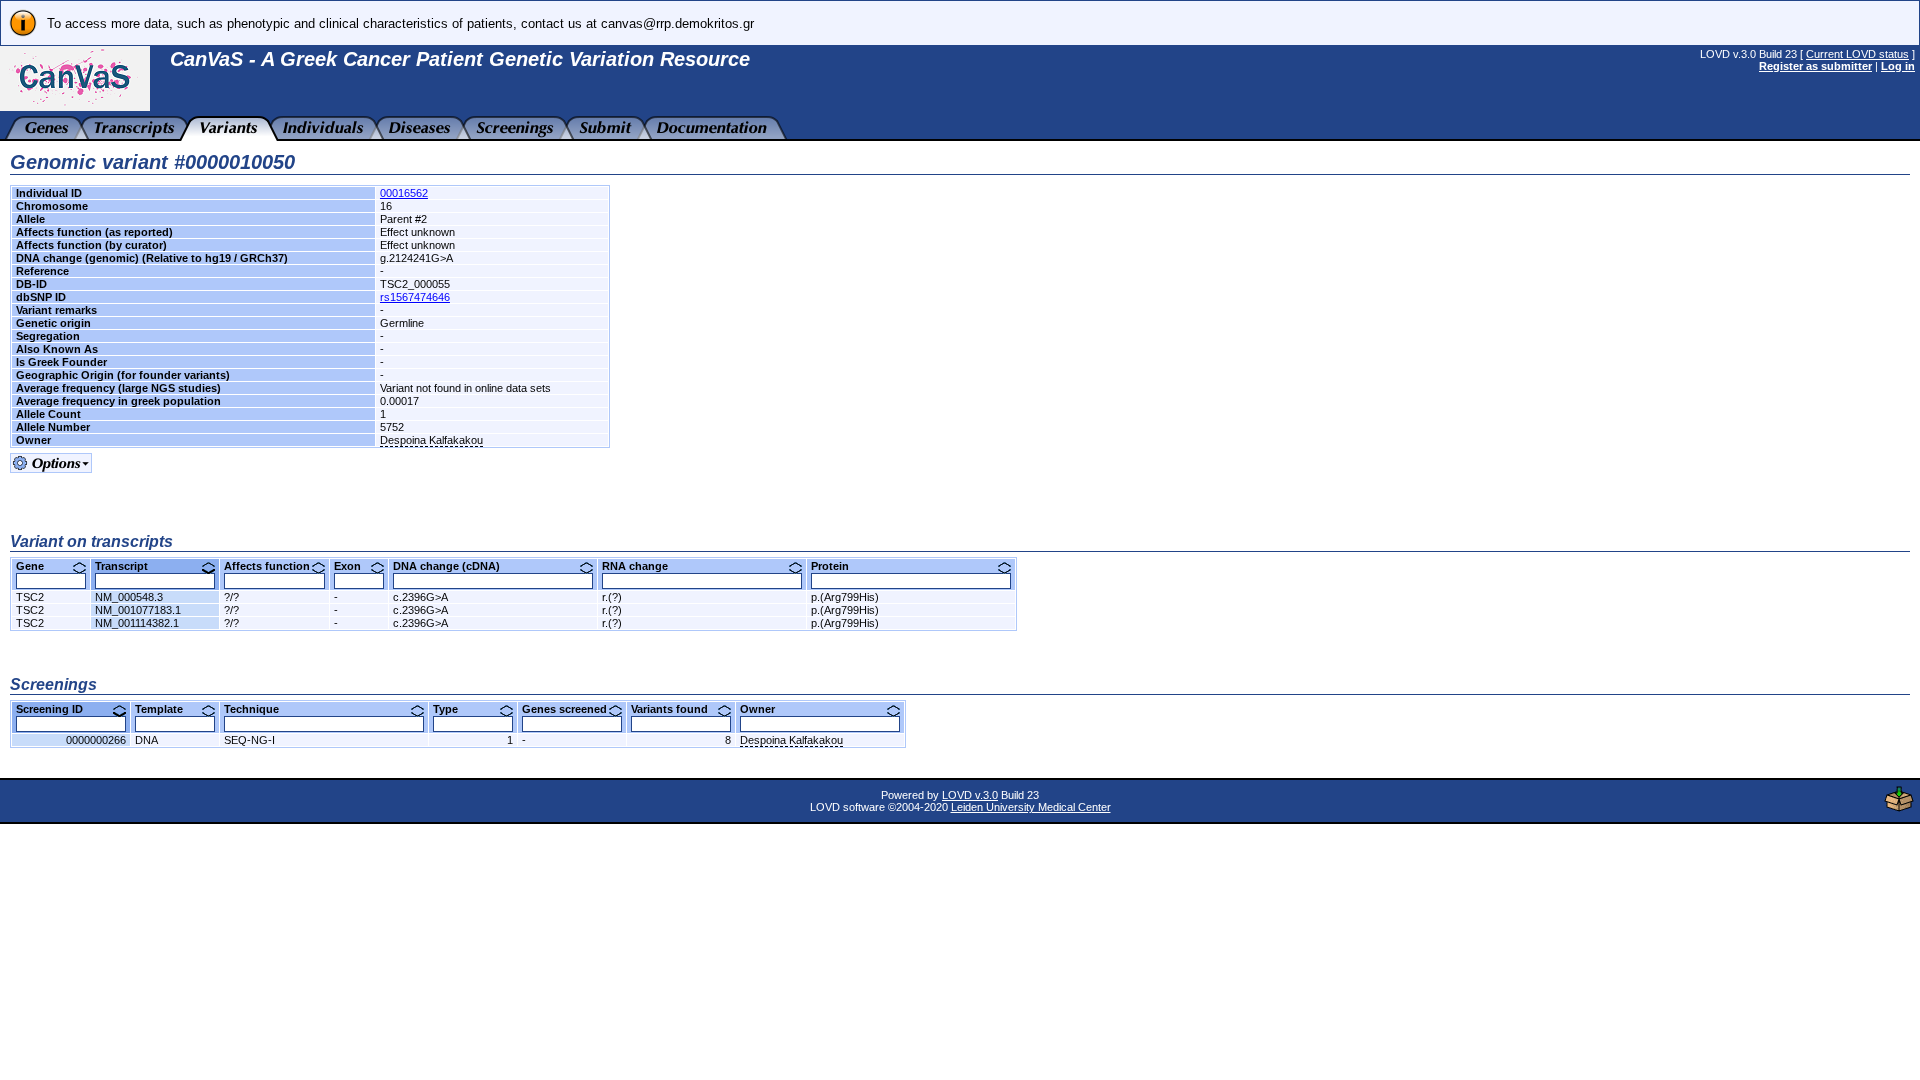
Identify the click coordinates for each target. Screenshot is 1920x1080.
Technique (259, 709)
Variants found (677, 709)
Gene (37, 566)
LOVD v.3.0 (970, 795)
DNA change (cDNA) (454, 566)
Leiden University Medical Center (1031, 807)
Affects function (274, 566)
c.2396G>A (420, 597)
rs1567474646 (415, 297)
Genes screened (572, 709)
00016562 (404, 193)
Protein (837, 566)
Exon (355, 566)
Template (166, 709)
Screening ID (57, 709)
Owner (765, 709)
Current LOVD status (1857, 54)
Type (453, 709)
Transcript (129, 566)
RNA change (642, 566)
